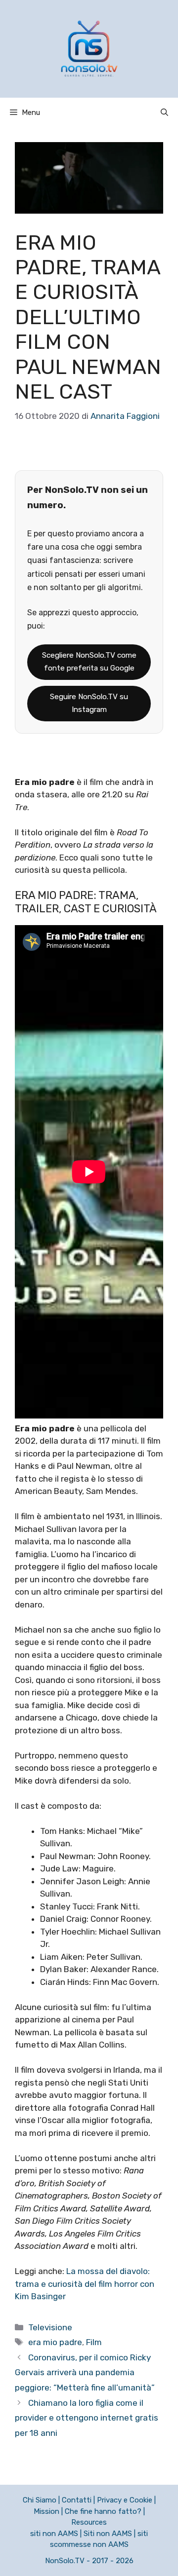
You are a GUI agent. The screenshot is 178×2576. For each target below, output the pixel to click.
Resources (89, 2522)
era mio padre (55, 2342)
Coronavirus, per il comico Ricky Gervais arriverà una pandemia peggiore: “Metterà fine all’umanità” (85, 2372)
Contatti (77, 2500)
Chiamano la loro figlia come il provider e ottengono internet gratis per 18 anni (87, 2418)
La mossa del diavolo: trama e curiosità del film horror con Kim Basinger (85, 2284)
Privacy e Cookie (125, 2500)
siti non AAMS (54, 2534)
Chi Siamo (40, 2500)
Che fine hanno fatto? (103, 2511)
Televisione (50, 2327)
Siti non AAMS (108, 2534)
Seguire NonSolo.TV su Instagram (89, 703)
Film (94, 2342)
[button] (164, 112)
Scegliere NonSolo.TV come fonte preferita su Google (89, 662)
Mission (46, 2511)
